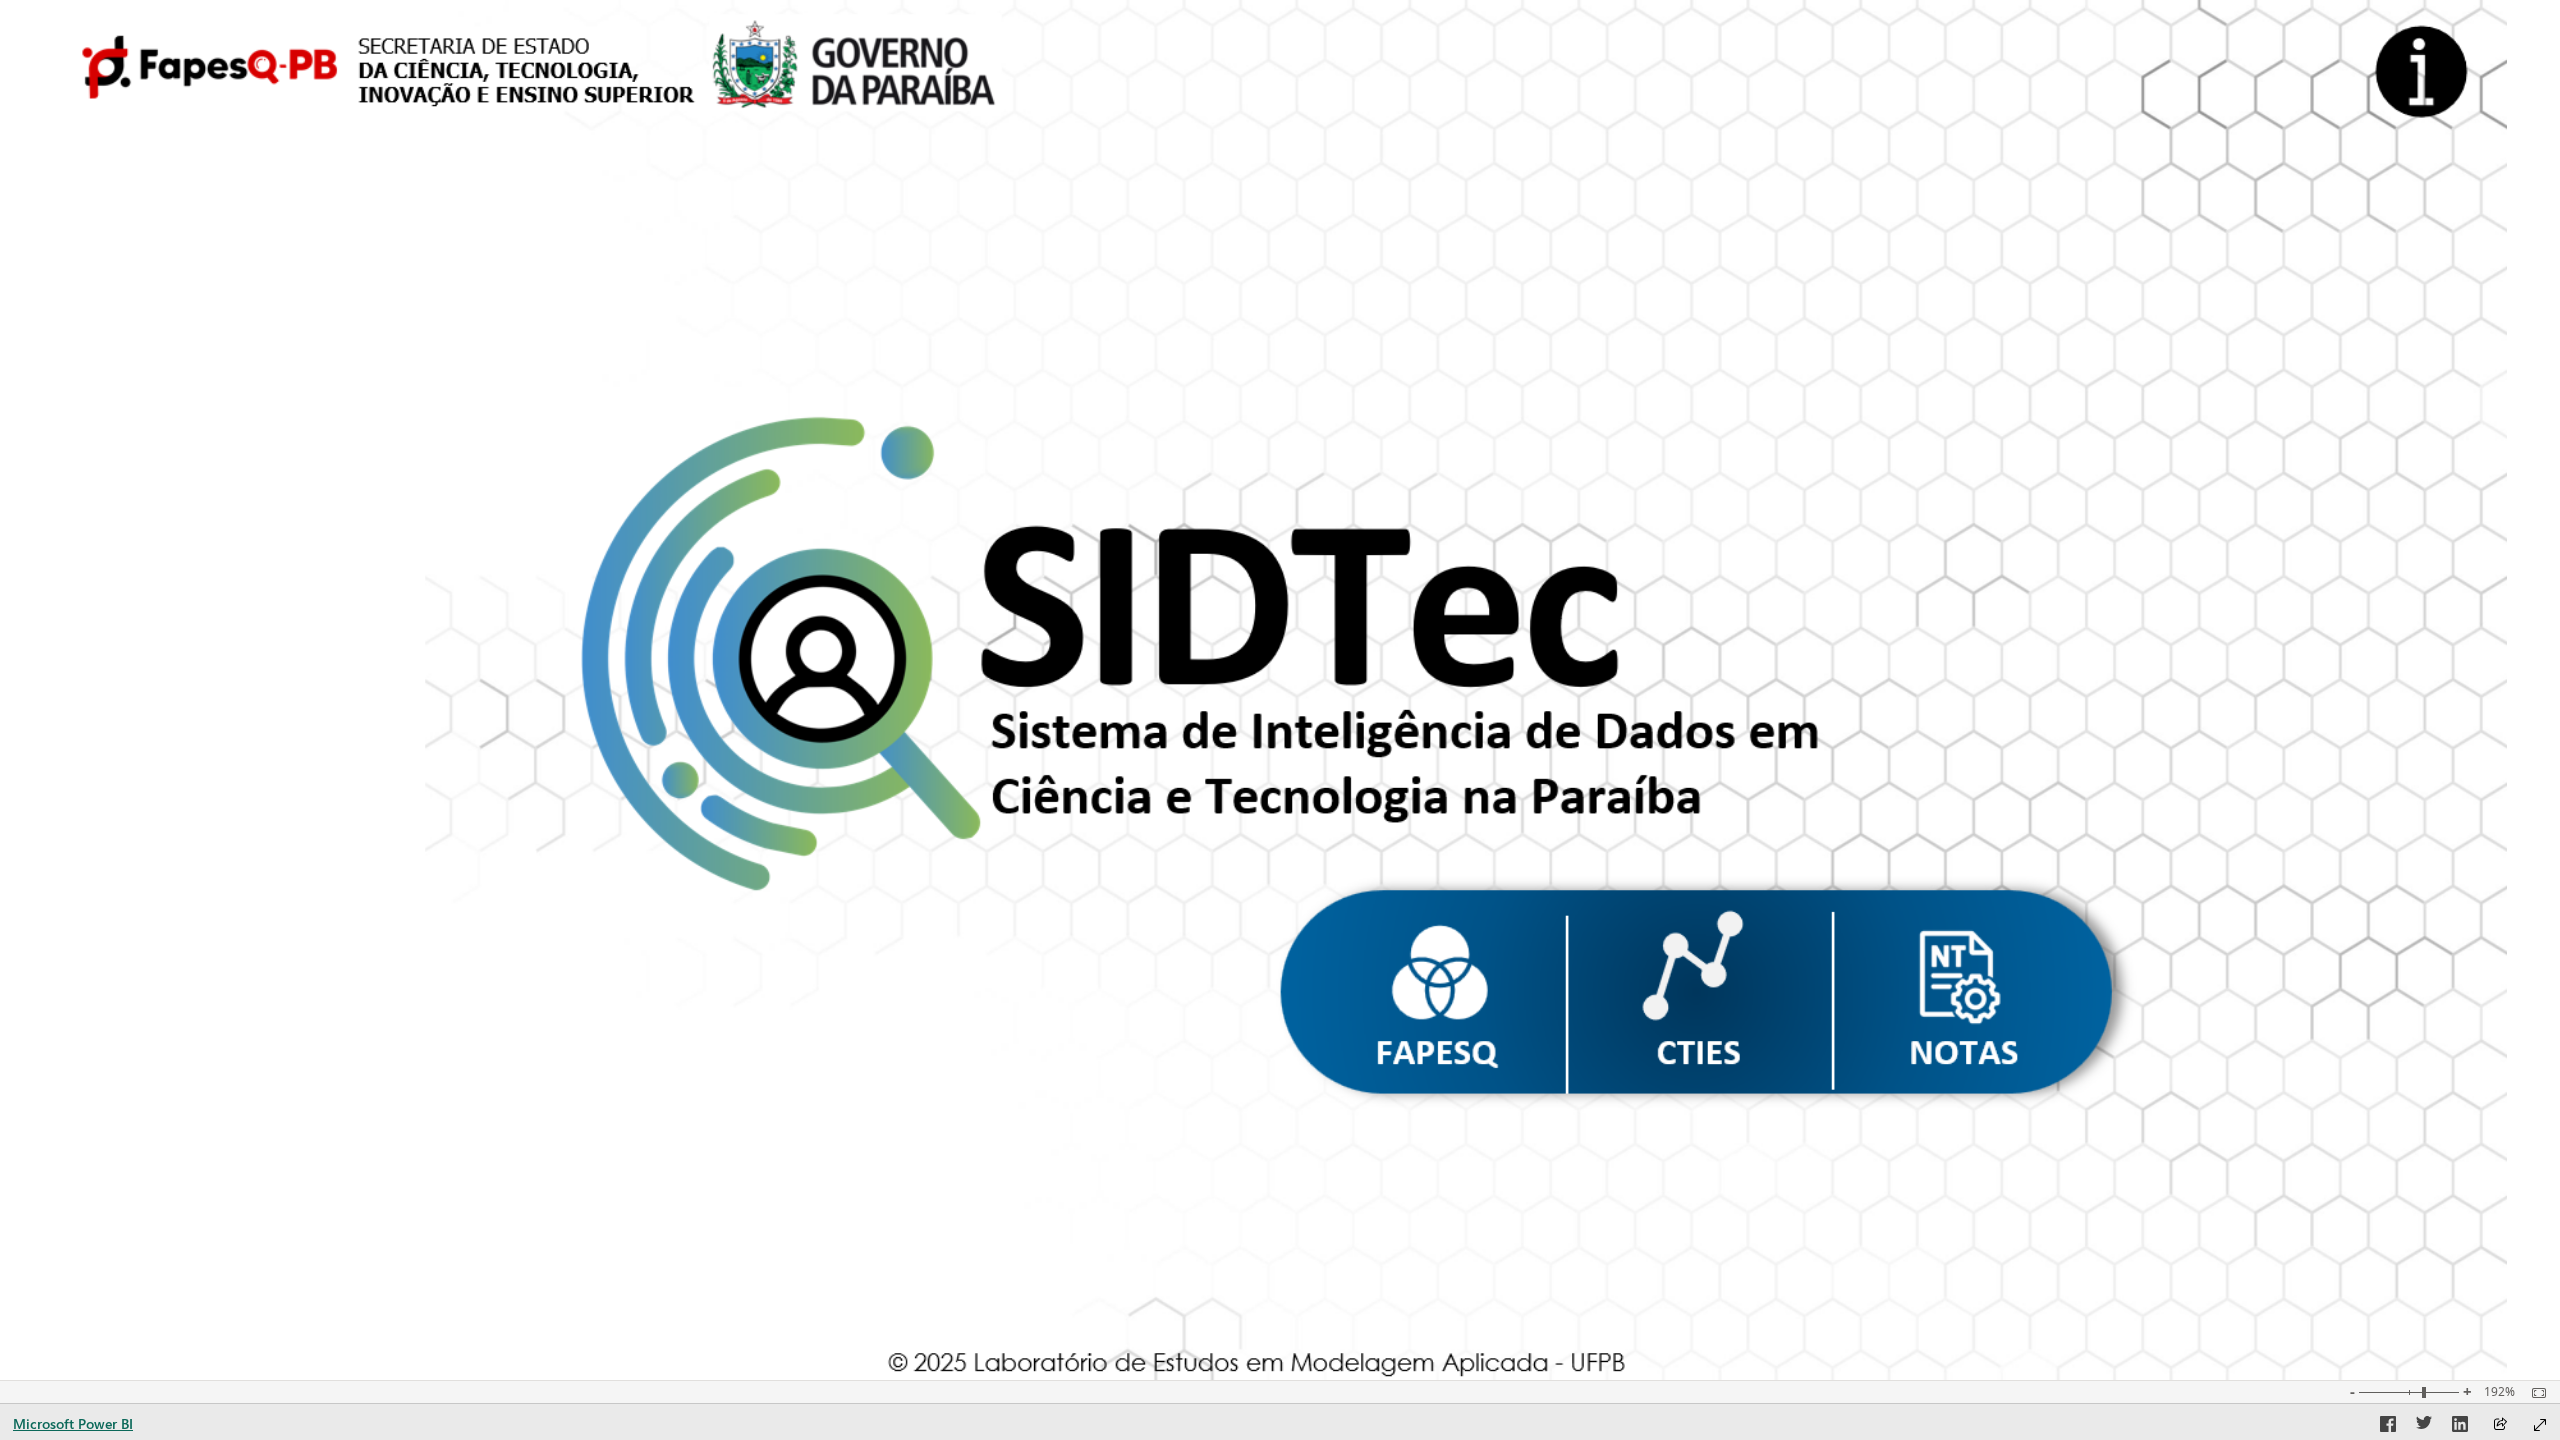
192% (2499, 1392)
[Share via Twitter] (2424, 1427)
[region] (1279, 690)
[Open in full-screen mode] (2540, 1425)
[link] (520, 61)
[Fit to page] (2534, 1393)
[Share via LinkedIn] (2460, 1427)
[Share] (2500, 1425)
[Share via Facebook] (2388, 1427)
